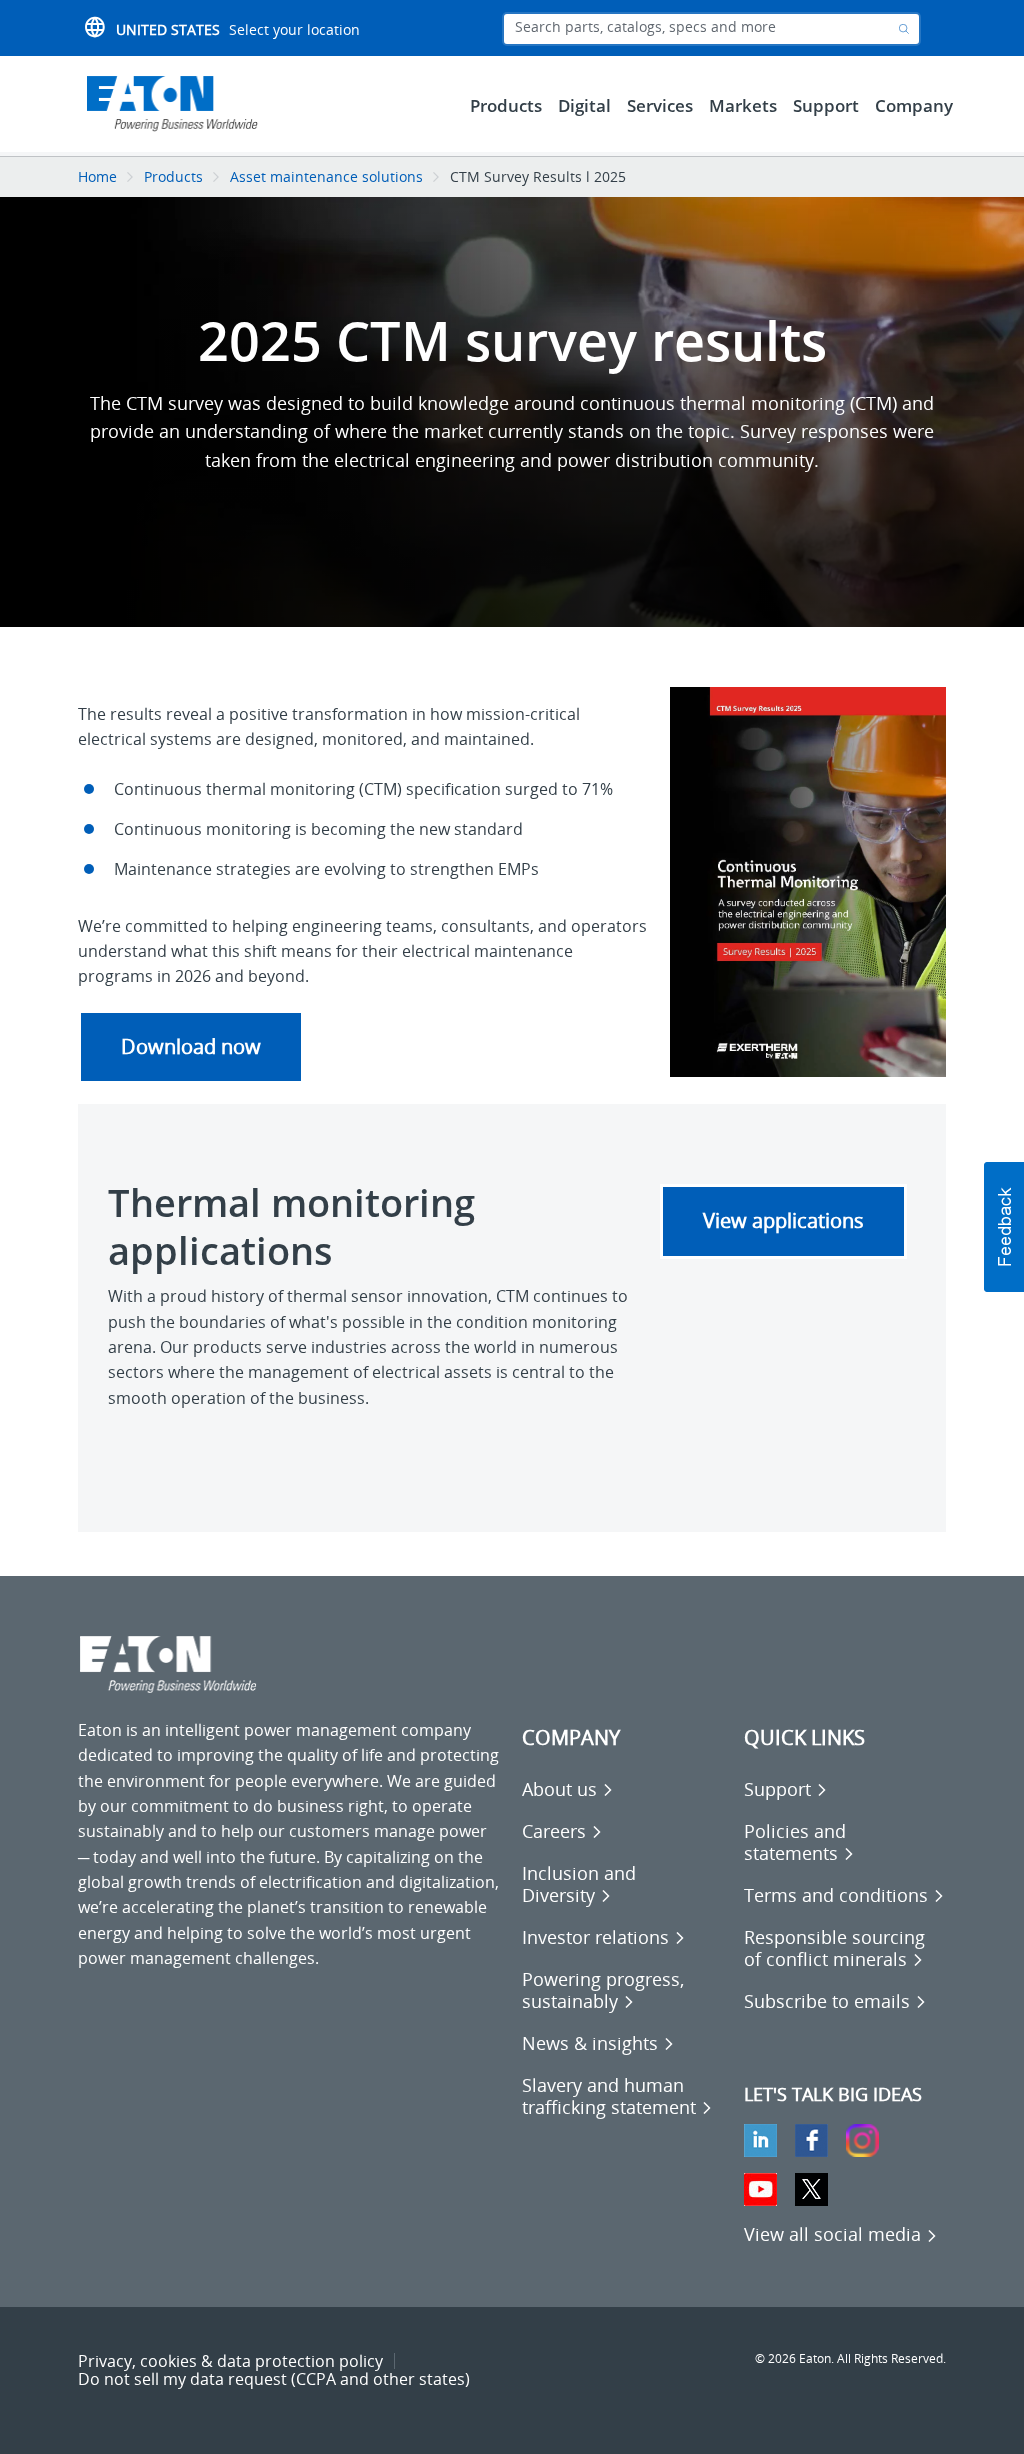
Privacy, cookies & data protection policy (230, 2361)
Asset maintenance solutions (326, 176)
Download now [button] (191, 1046)
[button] (1004, 1227)
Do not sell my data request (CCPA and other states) (274, 2379)
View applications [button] (783, 1220)
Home (97, 176)
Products (173, 176)
